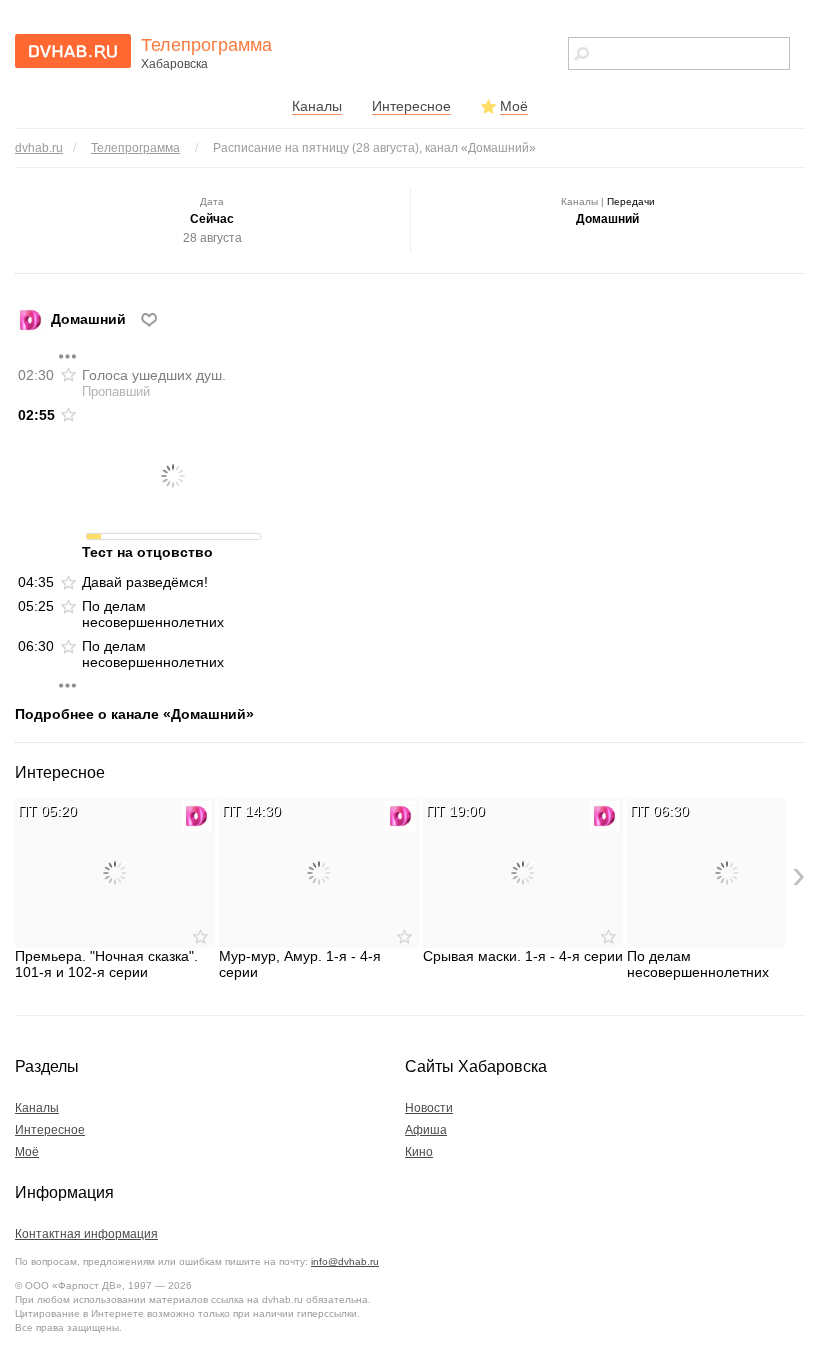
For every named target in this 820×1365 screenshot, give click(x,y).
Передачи (631, 201)
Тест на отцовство (147, 552)
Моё (514, 106)
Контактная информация (86, 1234)
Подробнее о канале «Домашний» (134, 714)
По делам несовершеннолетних (153, 614)
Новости (429, 1108)
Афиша (426, 1130)
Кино (419, 1152)
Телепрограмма (135, 148)
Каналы (317, 106)
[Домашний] (196, 816)
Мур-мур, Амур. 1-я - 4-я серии (300, 964)
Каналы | (608, 201)
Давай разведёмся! (145, 582)
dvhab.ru (39, 148)
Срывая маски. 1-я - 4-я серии (523, 956)
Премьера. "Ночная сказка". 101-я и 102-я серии (106, 964)
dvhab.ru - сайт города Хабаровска (73, 51)
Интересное (411, 106)
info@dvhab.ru (345, 1261)
